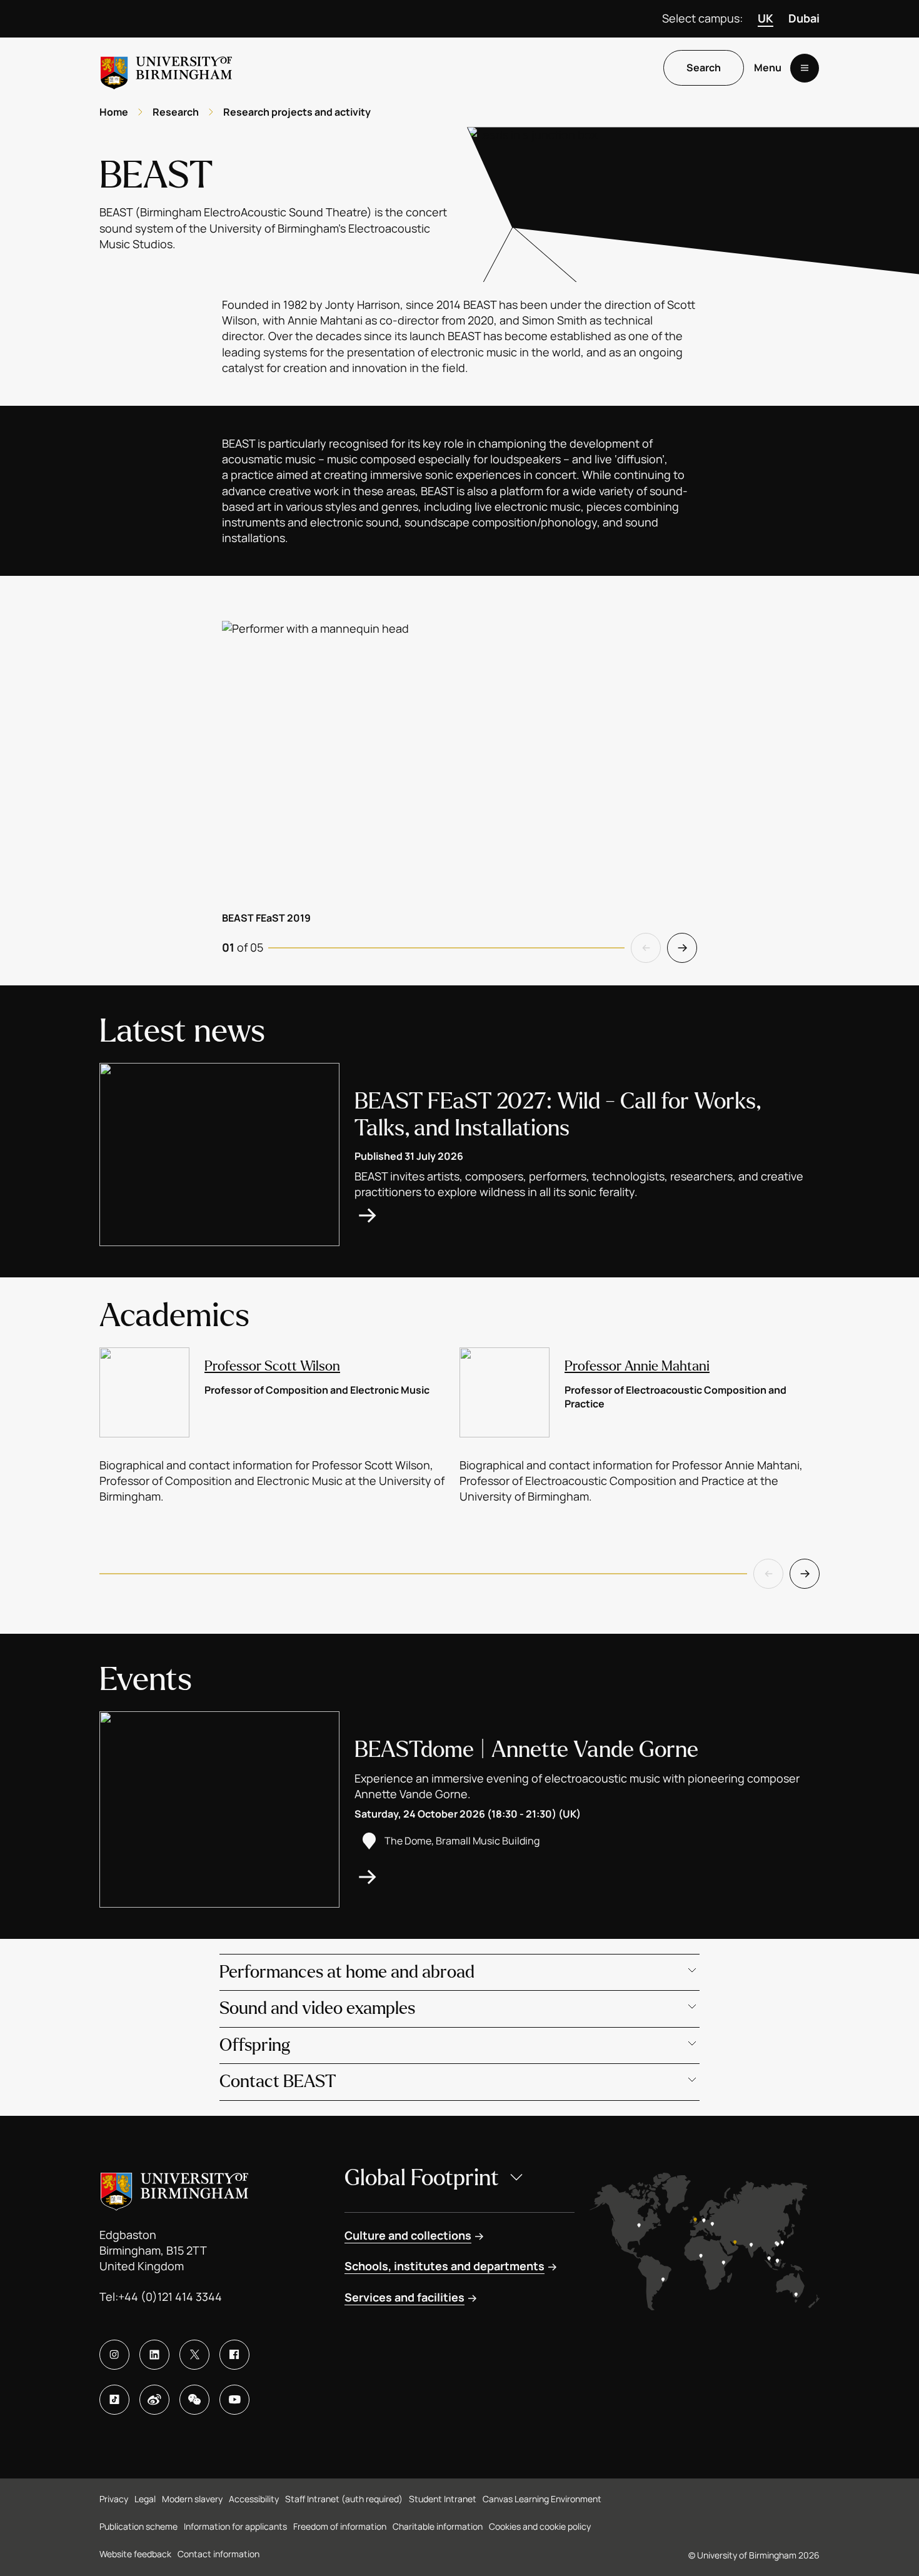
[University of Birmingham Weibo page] (154, 2400)
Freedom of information (340, 2526)
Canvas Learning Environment (542, 2499)
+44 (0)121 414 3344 (170, 2297)
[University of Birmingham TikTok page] (114, 2400)
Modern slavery (192, 2499)
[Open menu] (805, 68)
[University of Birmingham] (166, 68)
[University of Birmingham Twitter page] (194, 2355)
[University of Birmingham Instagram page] (114, 2355)
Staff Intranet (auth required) (344, 2499)
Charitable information (438, 2526)
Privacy (114, 2499)
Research (176, 112)
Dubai (804, 18)
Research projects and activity (297, 112)
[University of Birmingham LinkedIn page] (154, 2355)
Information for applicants (235, 2526)
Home (114, 112)
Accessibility (254, 2499)
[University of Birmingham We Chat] (194, 2400)
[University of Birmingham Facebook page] (234, 2355)
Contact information (218, 2554)
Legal (145, 2499)
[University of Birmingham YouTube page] (234, 2400)
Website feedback (135, 2554)
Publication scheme (138, 2526)
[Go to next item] (682, 948)
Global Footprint (422, 2178)
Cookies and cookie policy (540, 2526)
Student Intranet (443, 2499)
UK (766, 18)
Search (704, 68)
